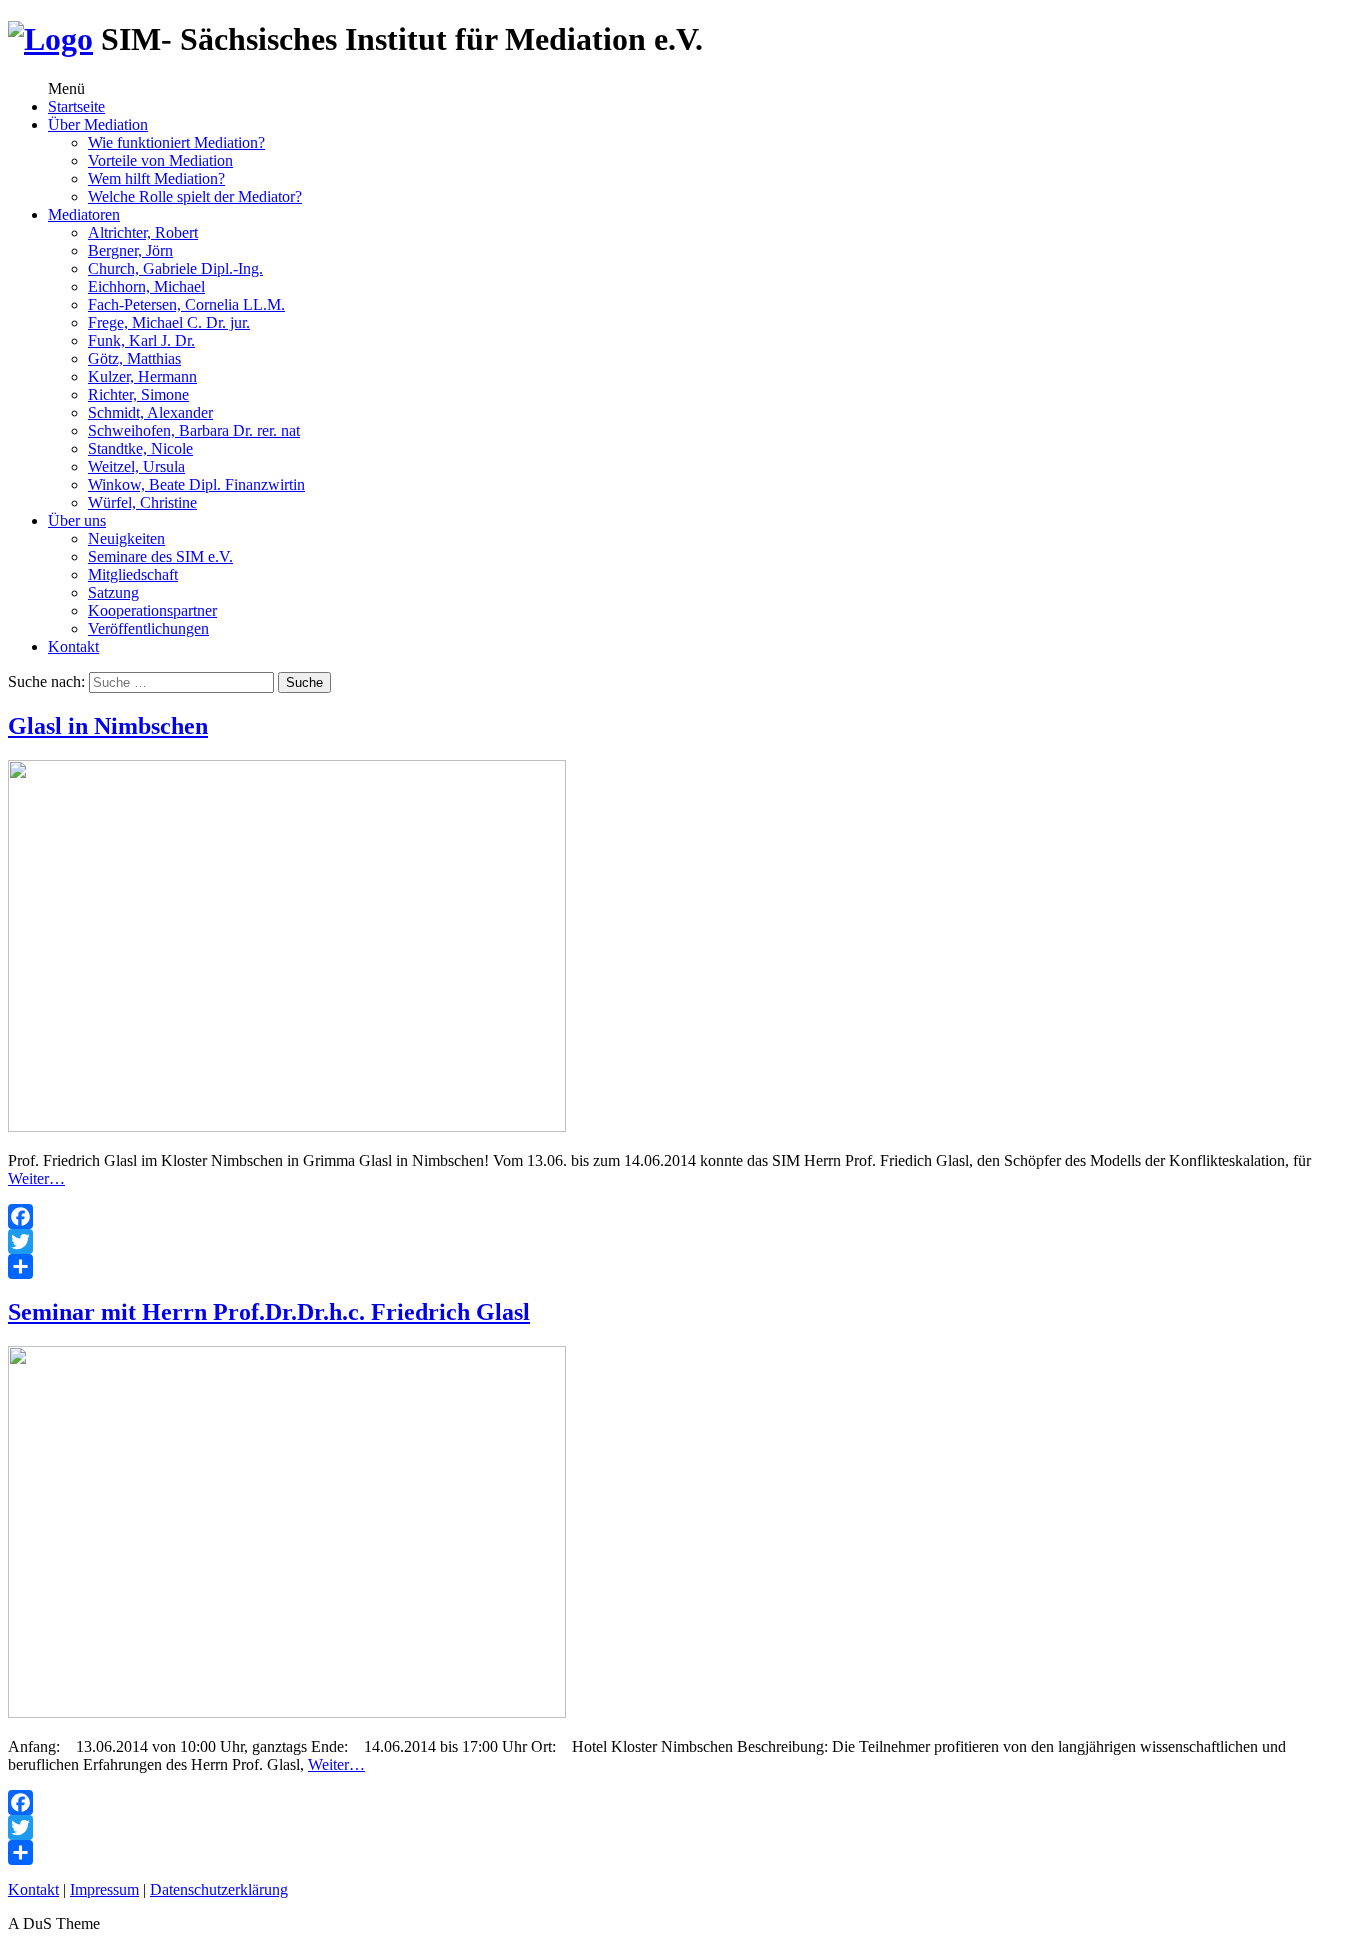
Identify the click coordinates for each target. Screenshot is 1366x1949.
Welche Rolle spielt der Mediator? (195, 196)
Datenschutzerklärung (219, 1889)
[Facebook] (683, 1216)
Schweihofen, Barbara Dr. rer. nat (194, 430)
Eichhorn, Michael (146, 286)
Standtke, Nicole (140, 448)
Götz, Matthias (134, 358)
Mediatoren (84, 214)
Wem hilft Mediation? (156, 178)
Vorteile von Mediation (160, 160)
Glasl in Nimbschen (108, 726)
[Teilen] (683, 1266)
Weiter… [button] (36, 1178)
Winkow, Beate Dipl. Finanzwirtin (196, 484)
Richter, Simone (138, 394)
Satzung (113, 592)
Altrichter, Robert (143, 232)
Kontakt (73, 646)
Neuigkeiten (126, 538)
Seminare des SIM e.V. (160, 556)
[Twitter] (683, 1241)
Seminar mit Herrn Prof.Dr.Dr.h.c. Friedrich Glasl (269, 1312)
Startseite (76, 106)
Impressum (104, 1889)
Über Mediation (98, 124)
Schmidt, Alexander (150, 412)
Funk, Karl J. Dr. (141, 340)
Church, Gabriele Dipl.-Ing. (175, 268)
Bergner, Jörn (130, 250)
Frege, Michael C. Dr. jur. (169, 322)
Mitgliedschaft (133, 574)
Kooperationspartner (152, 610)
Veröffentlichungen (148, 628)
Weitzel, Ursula (136, 466)
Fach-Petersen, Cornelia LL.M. (186, 304)
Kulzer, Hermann (142, 376)
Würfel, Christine (142, 502)
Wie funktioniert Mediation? (176, 142)
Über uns (77, 520)
